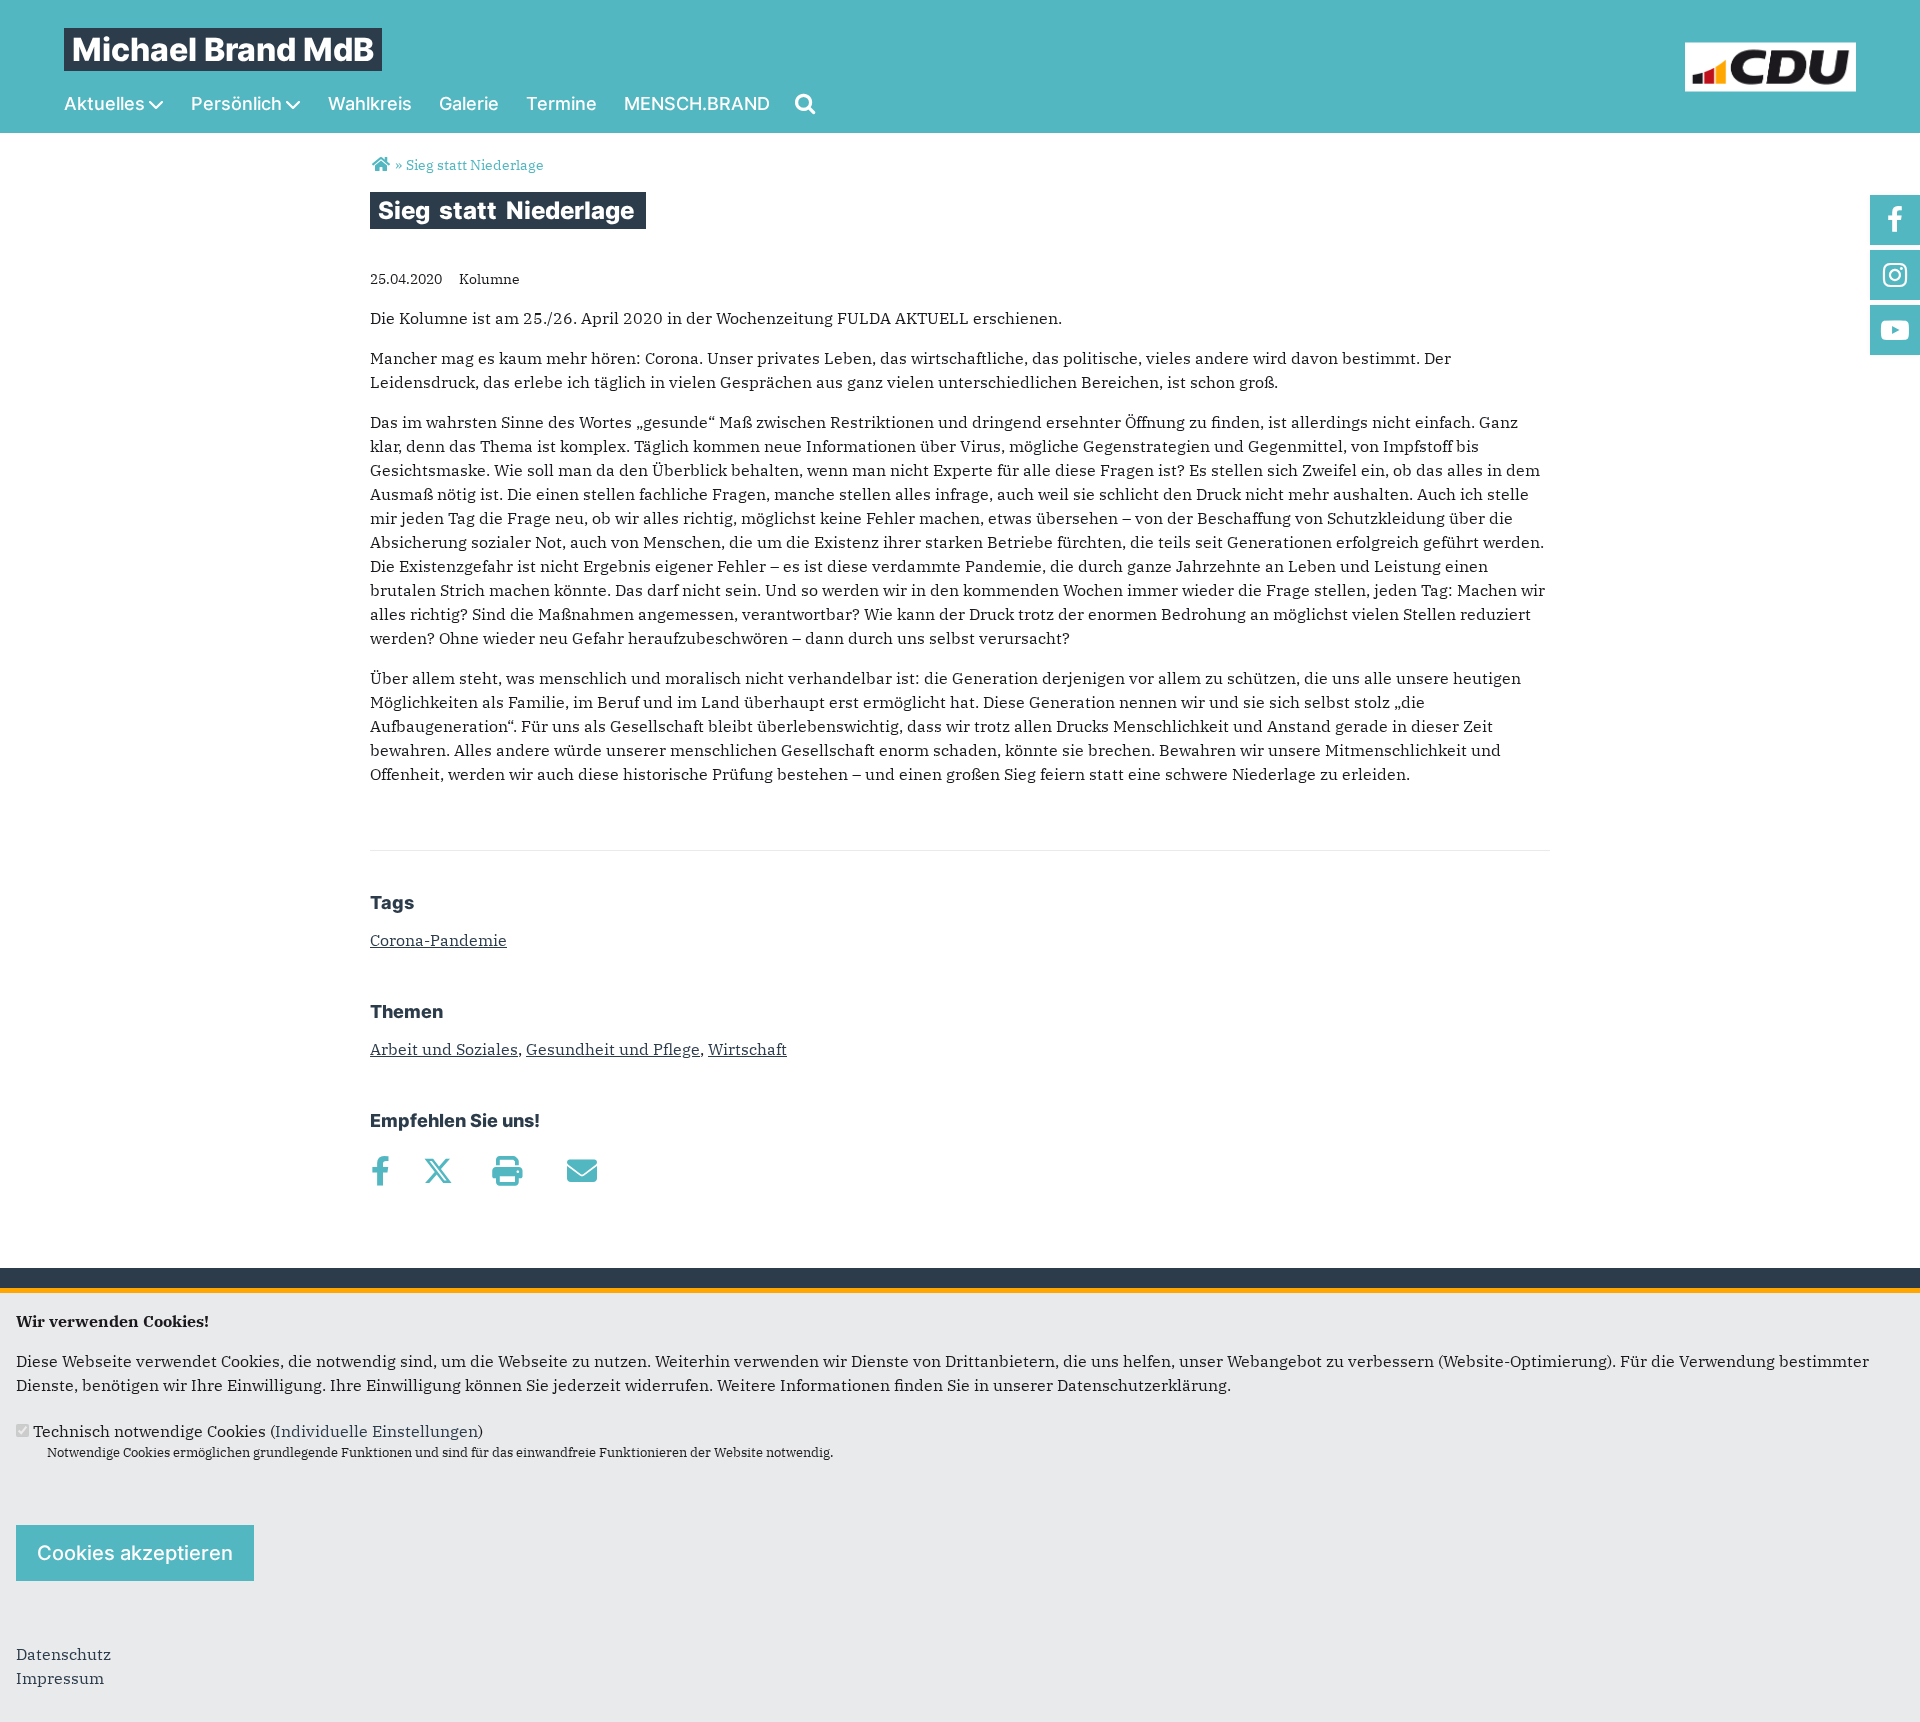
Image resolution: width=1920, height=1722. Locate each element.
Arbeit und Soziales (444, 1049)
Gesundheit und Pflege (613, 1049)
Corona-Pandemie (438, 940)
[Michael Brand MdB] (380, 165)
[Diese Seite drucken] (506, 1171)
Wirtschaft (747, 1049)
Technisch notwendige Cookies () (258, 1431)
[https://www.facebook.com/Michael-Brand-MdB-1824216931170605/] (1895, 220)
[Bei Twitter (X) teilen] (437, 1171)
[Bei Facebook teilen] (380, 1171)
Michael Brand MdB (223, 49)
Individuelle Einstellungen (376, 1431)
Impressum (60, 1678)
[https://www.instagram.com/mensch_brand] (1895, 275)
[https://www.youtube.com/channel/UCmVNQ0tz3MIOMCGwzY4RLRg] (1895, 330)
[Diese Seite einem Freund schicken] (581, 1171)
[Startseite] (1770, 54)
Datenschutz (63, 1654)
